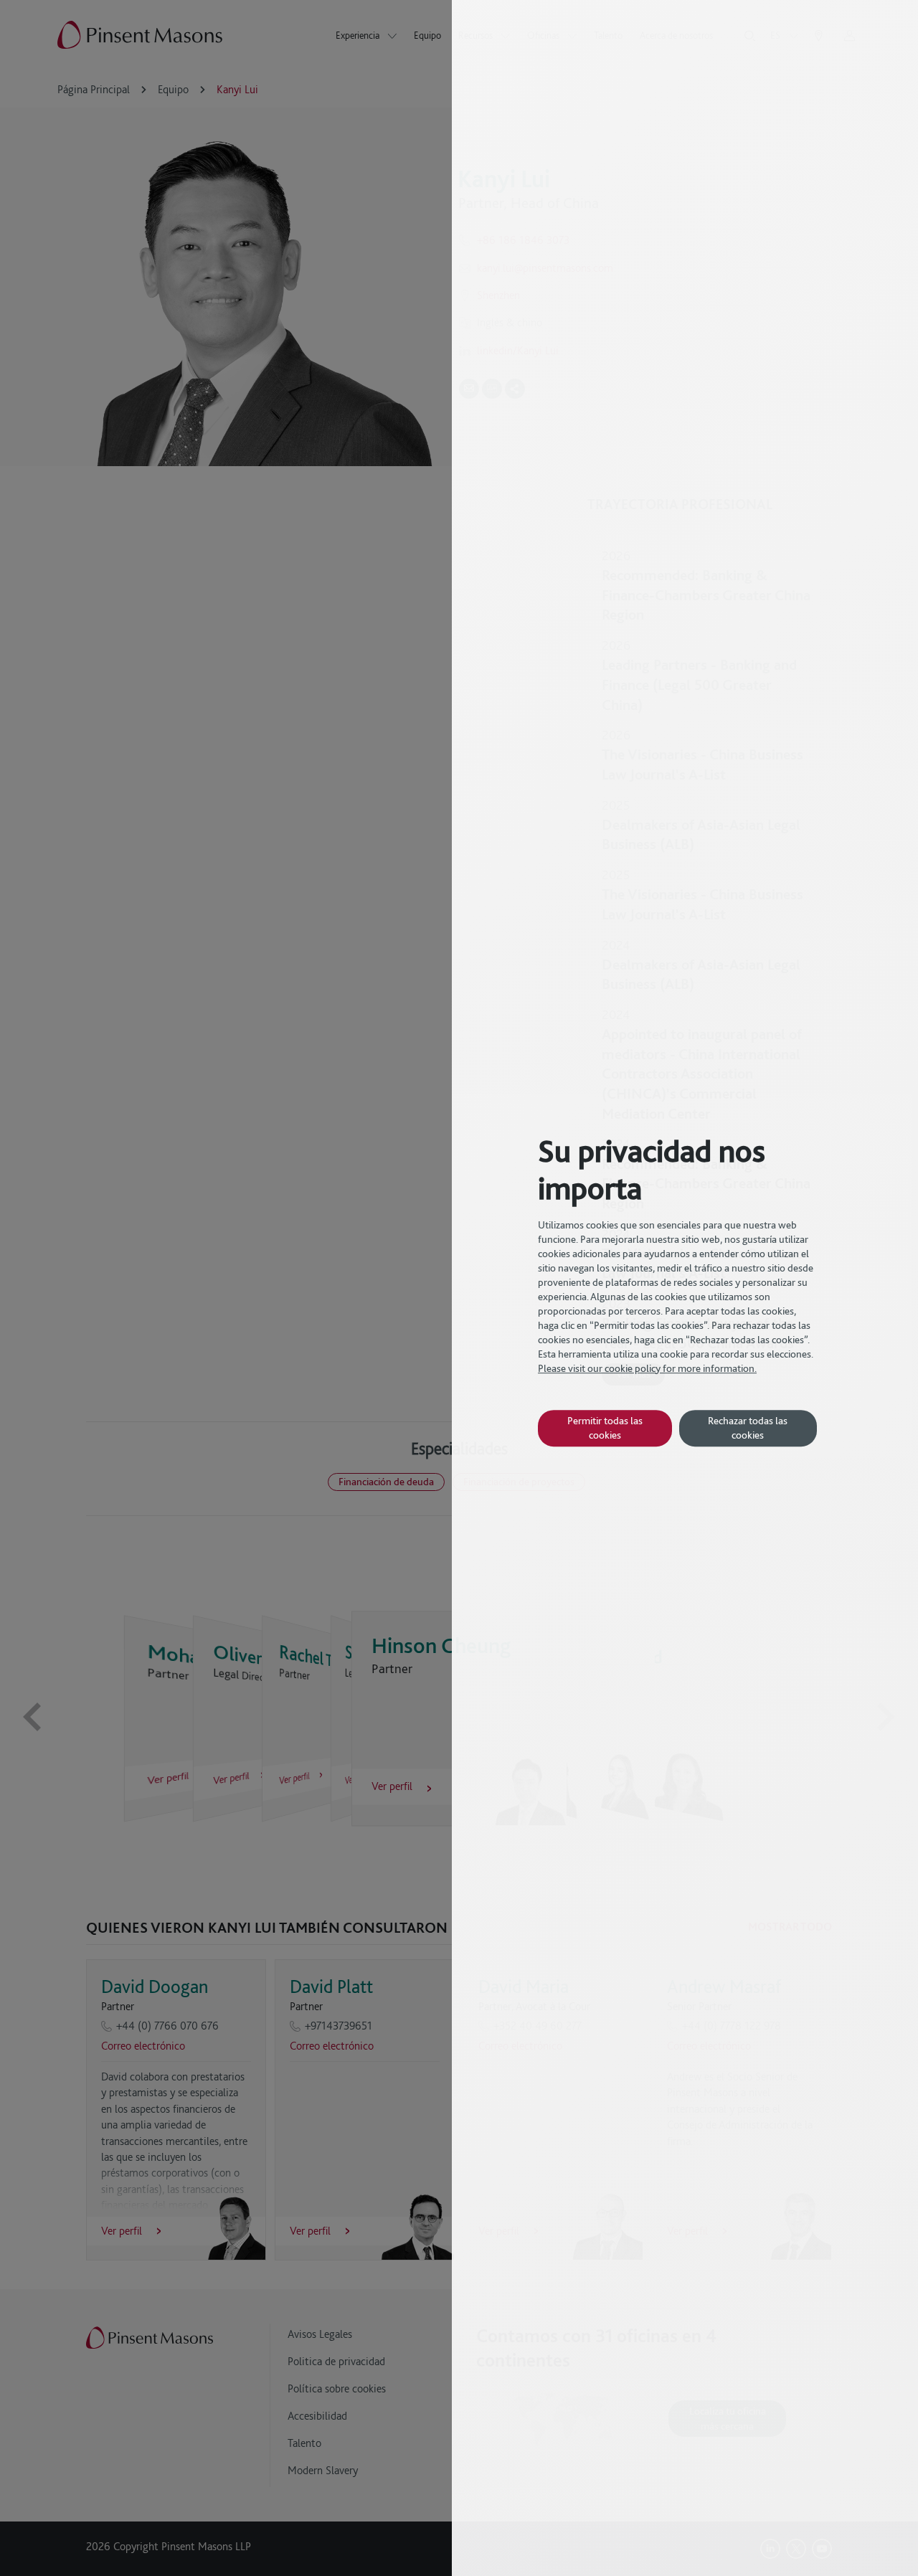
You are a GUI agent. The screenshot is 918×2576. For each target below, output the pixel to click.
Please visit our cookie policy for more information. (647, 1368)
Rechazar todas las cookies (748, 1427)
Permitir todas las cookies (605, 1427)
